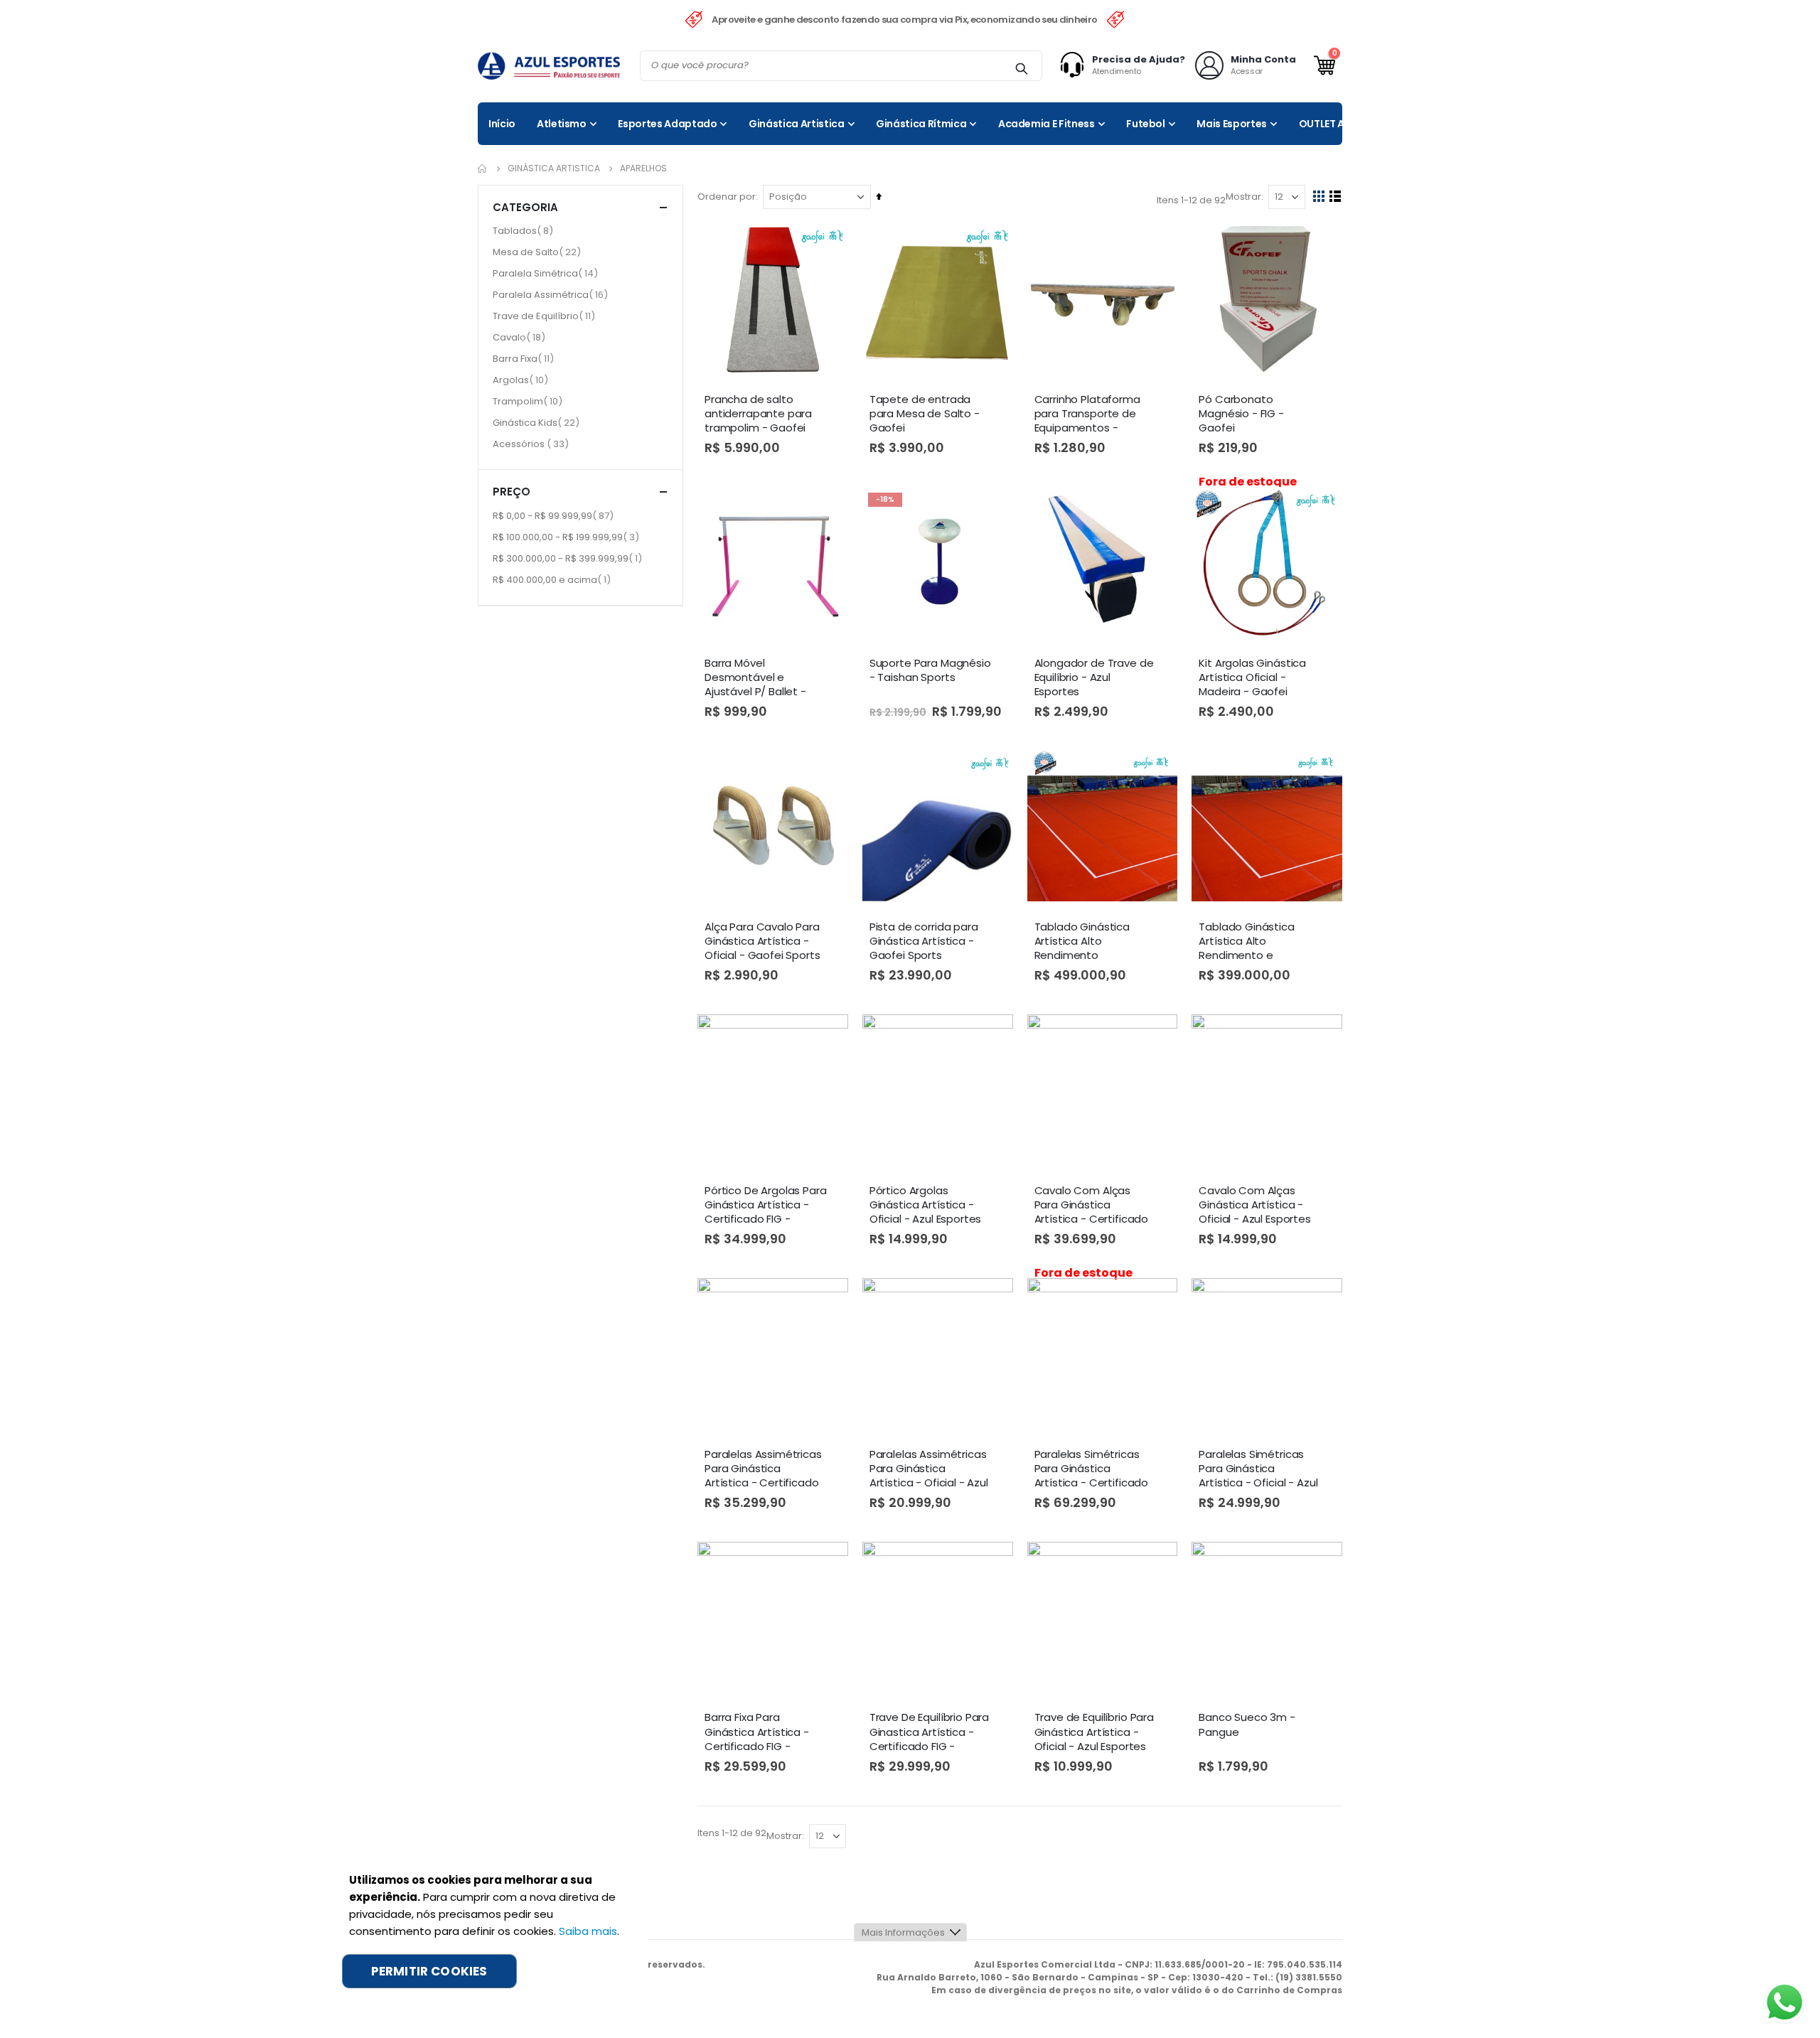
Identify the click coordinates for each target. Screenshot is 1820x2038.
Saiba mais (588, 1931)
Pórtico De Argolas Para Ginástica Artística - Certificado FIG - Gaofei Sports (766, 1206)
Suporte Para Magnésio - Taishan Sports (930, 670)
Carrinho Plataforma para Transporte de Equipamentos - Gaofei (1087, 414)
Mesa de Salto (539, 252)
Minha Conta (1263, 59)
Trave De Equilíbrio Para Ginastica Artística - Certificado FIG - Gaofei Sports (929, 1732)
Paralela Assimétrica (552, 294)
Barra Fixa (525, 358)
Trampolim (529, 401)
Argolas (522, 380)
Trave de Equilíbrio (546, 316)
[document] (488, 1930)
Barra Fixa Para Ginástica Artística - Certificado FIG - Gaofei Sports (757, 1732)
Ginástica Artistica (554, 168)
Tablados (525, 230)
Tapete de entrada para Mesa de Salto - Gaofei (925, 414)
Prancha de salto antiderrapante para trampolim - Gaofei (758, 414)
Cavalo (521, 337)
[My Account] (1076, 65)
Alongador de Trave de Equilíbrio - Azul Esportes (1094, 678)
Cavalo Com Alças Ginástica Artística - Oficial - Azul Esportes (1255, 1205)
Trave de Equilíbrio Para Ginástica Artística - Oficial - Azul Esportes (1094, 1732)
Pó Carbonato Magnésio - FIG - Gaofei (1241, 414)
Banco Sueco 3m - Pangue (1247, 1725)
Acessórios (532, 444)
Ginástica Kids (538, 422)
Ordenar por (727, 197)
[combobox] (841, 66)
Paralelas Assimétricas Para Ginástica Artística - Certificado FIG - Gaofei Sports (763, 1469)
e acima (553, 579)
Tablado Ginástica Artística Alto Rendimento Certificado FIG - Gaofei (1082, 942)
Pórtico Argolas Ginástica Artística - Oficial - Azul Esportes (926, 1205)
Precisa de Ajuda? (1139, 59)
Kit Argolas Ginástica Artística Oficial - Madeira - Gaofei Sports (1252, 678)
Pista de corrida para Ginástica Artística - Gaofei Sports (924, 942)
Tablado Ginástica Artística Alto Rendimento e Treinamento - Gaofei (1256, 942)
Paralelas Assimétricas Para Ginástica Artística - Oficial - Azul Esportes (929, 1469)
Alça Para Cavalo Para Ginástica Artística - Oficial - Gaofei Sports (762, 942)
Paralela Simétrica (547, 273)
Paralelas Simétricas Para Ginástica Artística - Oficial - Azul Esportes (1258, 1469)
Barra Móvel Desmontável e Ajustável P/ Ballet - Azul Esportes (755, 678)
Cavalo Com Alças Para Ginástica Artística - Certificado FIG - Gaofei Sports (1092, 1206)
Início (483, 168)
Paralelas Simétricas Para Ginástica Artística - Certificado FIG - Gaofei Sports (1092, 1469)
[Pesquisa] (1021, 68)
